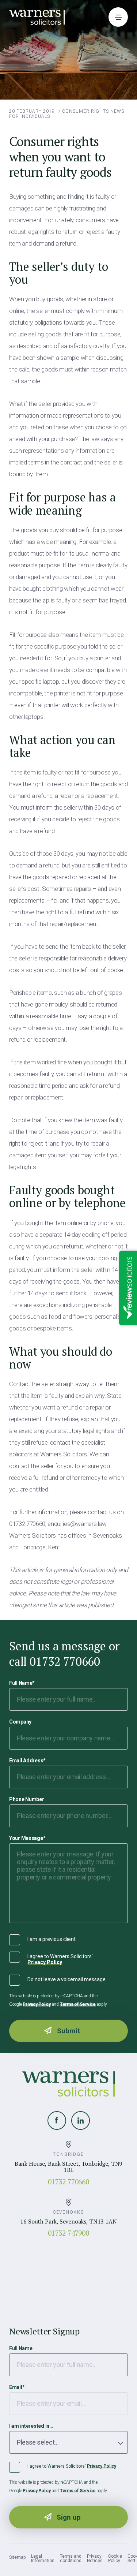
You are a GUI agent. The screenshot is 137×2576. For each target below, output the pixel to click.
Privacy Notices (95, 2558)
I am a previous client (52, 1939)
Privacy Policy (45, 1962)
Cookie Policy (115, 2558)
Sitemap (17, 2557)
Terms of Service (78, 2004)
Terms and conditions (71, 2558)
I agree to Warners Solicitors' (60, 1959)
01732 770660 (68, 2182)
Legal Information (43, 2558)
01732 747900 (68, 2233)
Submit (68, 2031)
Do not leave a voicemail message (66, 1979)
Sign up (69, 2517)
